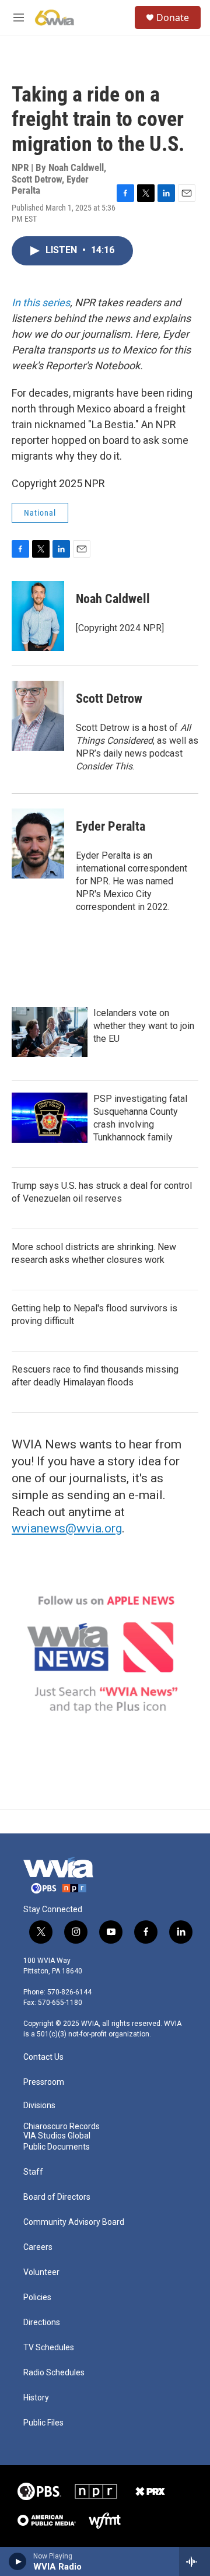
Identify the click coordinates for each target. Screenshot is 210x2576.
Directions (42, 2323)
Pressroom (44, 2082)
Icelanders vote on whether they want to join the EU (144, 1026)
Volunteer (41, 2272)
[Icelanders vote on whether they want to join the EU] (50, 1032)
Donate (173, 17)
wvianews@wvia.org (67, 1528)
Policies (37, 2297)
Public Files (43, 2423)
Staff (33, 2172)
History (36, 2398)
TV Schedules (49, 2348)
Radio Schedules (54, 2373)
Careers (38, 2247)
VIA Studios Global (57, 2136)
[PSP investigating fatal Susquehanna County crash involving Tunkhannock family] (50, 1118)
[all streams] (195, 2561)
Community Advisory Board (74, 2222)
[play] (18, 2561)
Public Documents (57, 2147)
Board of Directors (57, 2197)
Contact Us (43, 2057)
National (40, 513)
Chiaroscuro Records (62, 2127)
